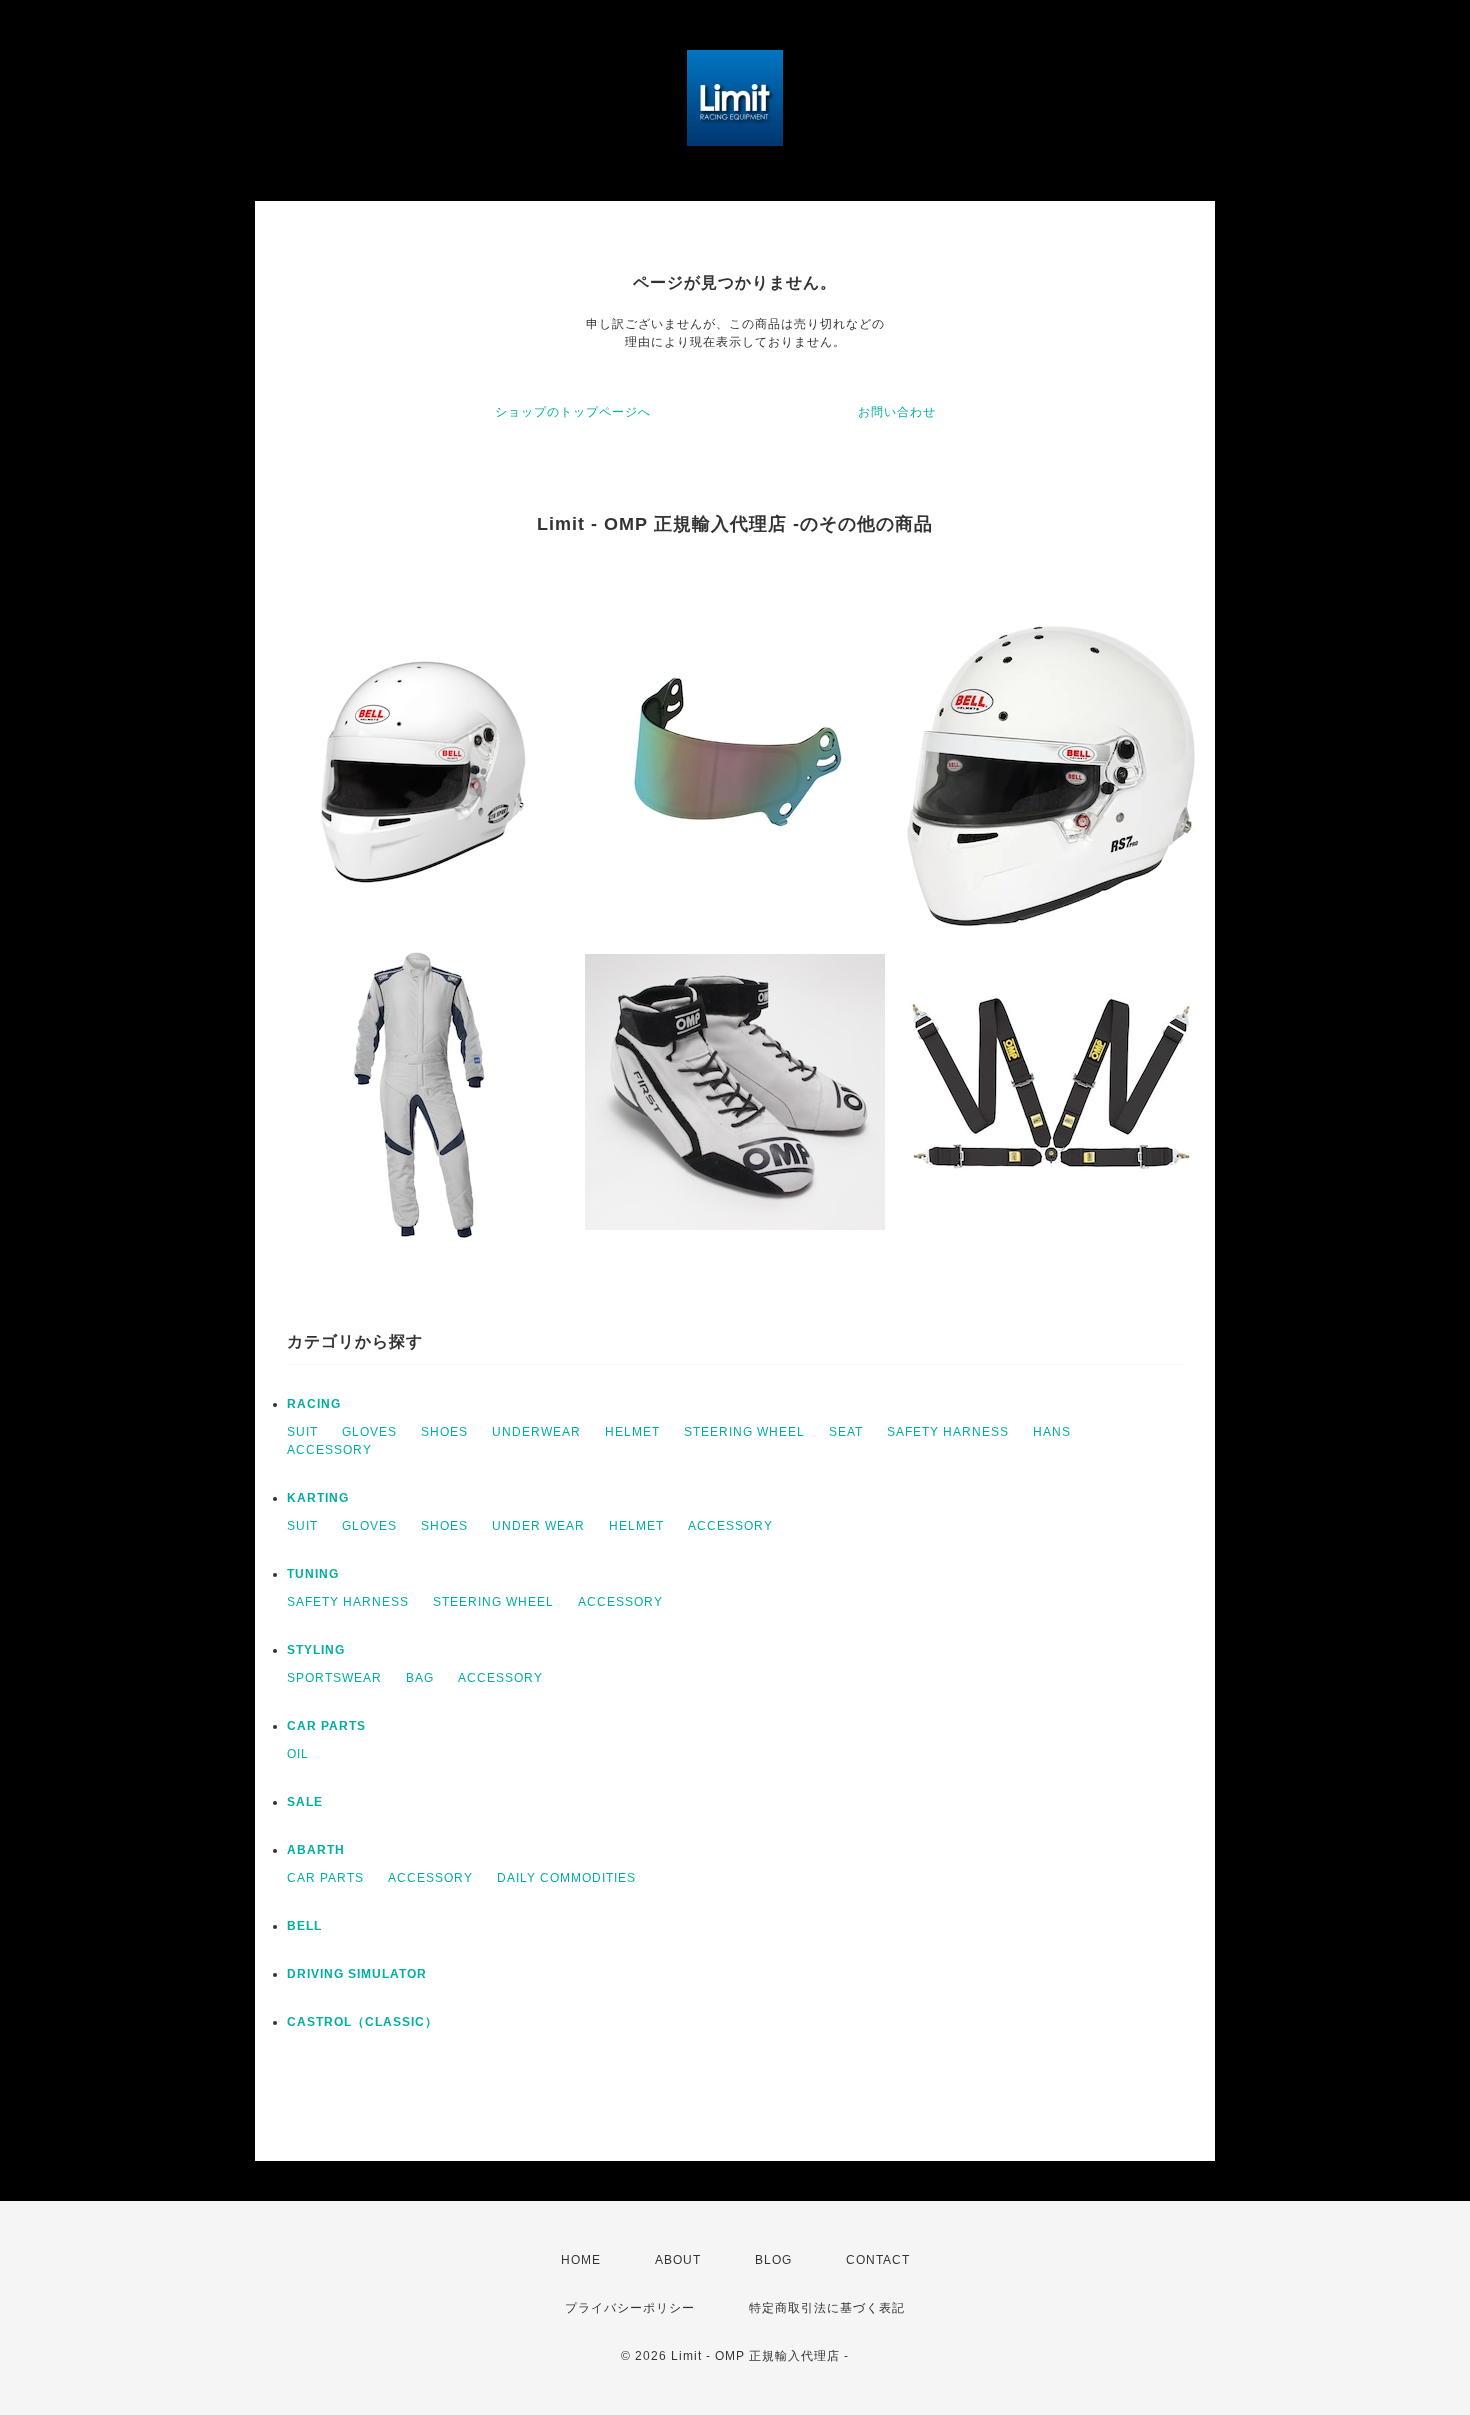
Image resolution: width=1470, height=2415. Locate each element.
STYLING (316, 1650)
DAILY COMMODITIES (566, 1878)
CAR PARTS (326, 1726)
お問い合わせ (897, 412)
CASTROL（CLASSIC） (362, 2022)
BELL (304, 1926)
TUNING (313, 1574)
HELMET (632, 1432)
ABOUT (678, 2260)
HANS (1052, 1432)
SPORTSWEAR (334, 1678)
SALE (305, 1802)
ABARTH (316, 1850)
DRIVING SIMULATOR (357, 1974)
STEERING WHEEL (744, 1432)
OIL (298, 1754)
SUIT (302, 1432)
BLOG (773, 2260)
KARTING (318, 1498)
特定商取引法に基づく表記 (827, 2308)
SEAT (846, 1432)
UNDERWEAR (536, 1432)
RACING (314, 1404)
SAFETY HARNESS (948, 1432)
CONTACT (878, 2260)
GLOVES (369, 1432)
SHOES (444, 1432)
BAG (420, 1678)
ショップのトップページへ (573, 412)
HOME (581, 2260)
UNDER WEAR (538, 1526)
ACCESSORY (329, 1450)
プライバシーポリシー (630, 2308)
